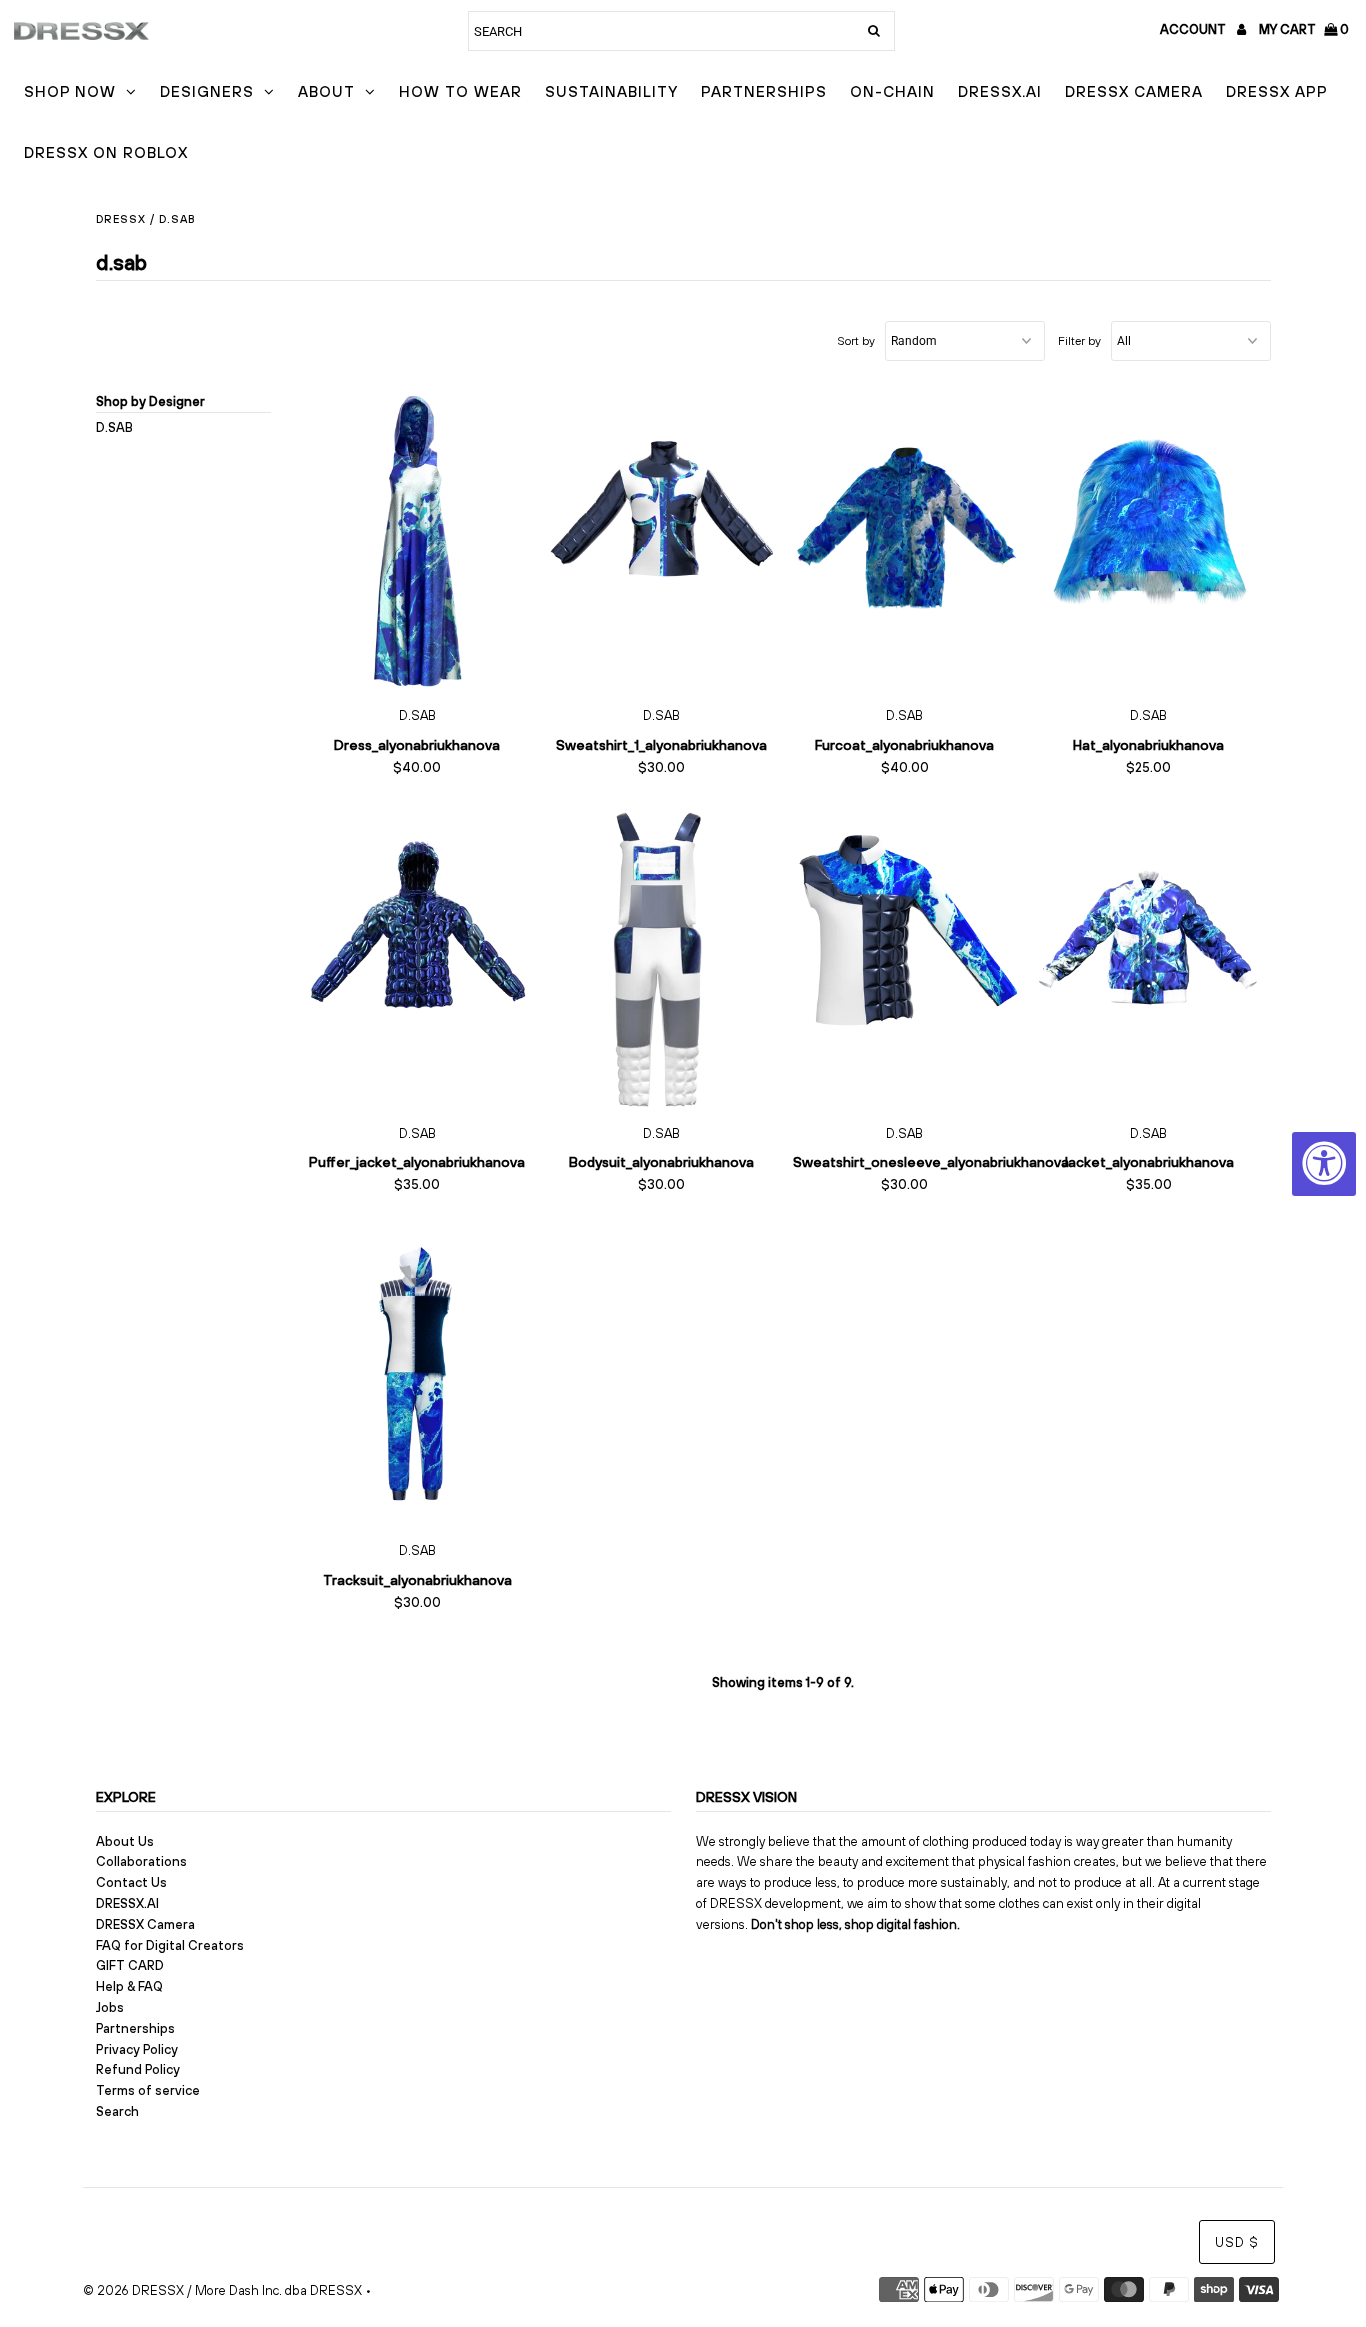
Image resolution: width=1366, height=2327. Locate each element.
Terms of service (148, 2090)
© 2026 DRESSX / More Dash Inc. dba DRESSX (222, 2290)
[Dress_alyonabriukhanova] (417, 541)
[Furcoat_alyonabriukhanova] (904, 541)
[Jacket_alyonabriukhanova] (1148, 958)
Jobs (110, 2007)
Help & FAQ (129, 1986)
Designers (207, 91)
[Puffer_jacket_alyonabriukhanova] (417, 958)
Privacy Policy (137, 2049)
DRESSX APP (1277, 91)
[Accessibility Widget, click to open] (1324, 1164)
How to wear (460, 91)
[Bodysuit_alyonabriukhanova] (660, 958)
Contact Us (131, 1882)
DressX (121, 219)
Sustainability (611, 91)
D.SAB (114, 427)
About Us (125, 1841)
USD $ (1237, 2242)
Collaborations (141, 1861)
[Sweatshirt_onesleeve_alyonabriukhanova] (904, 958)
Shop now (70, 91)
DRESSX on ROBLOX (106, 152)
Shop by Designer (150, 401)
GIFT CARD (130, 1965)
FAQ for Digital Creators (170, 1945)
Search (117, 2111)
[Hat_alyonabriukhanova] (1148, 541)
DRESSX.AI (1000, 91)
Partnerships (764, 91)
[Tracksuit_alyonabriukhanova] (417, 1375)
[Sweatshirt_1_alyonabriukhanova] (660, 541)
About (326, 91)
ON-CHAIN (892, 91)
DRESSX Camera (1134, 91)
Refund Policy (138, 2069)
